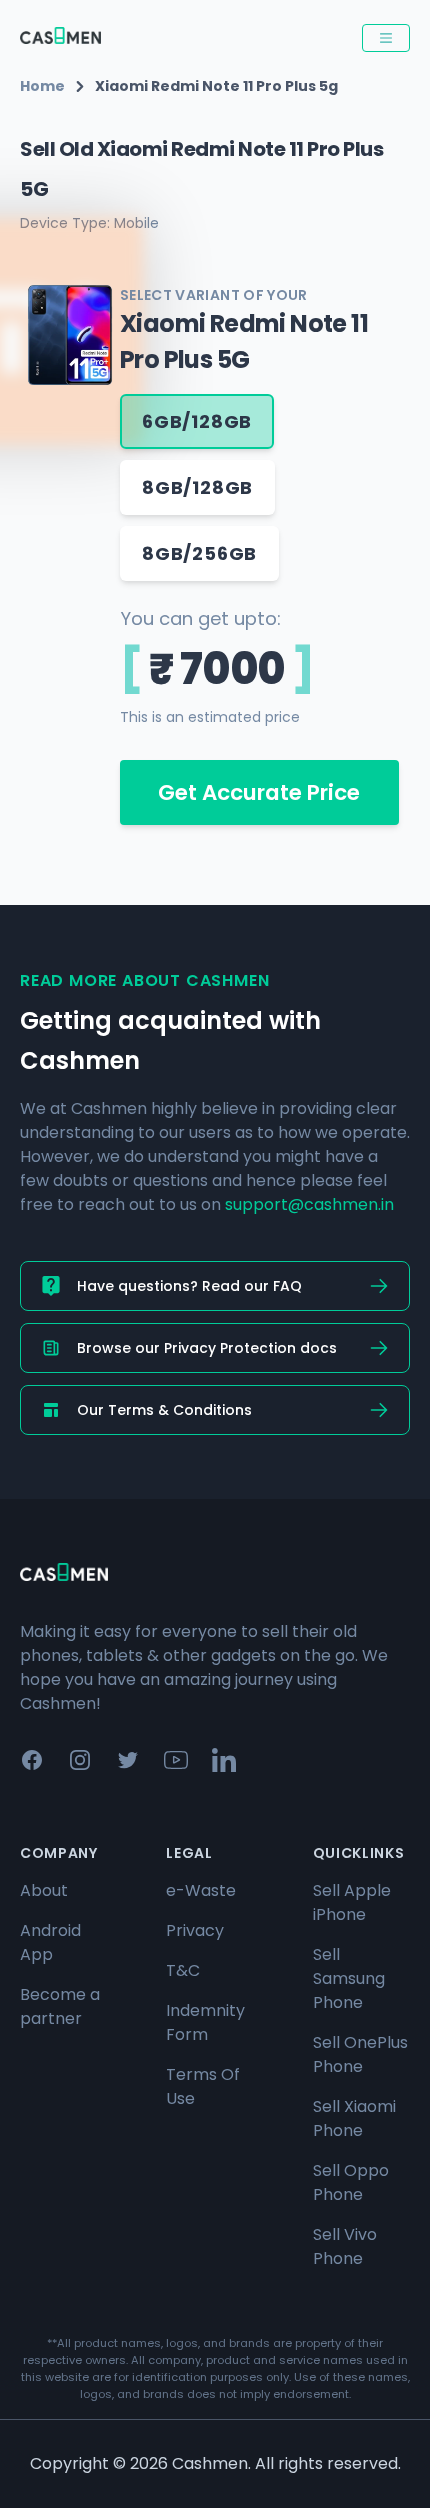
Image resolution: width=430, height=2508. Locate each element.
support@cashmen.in (309, 1204)
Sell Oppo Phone (351, 2182)
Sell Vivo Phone (345, 2246)
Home (42, 86)
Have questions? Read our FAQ (189, 1286)
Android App (50, 1942)
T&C (183, 1970)
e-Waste (201, 1890)
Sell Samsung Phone (349, 1978)
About (44, 1890)
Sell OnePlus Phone (360, 2054)
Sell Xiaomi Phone (354, 2118)
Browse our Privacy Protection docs (207, 1348)
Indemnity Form (205, 2022)
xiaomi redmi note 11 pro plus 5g (216, 86)
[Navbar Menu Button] (386, 38)
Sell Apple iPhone (352, 1902)
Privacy (195, 1930)
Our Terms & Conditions (164, 1410)
